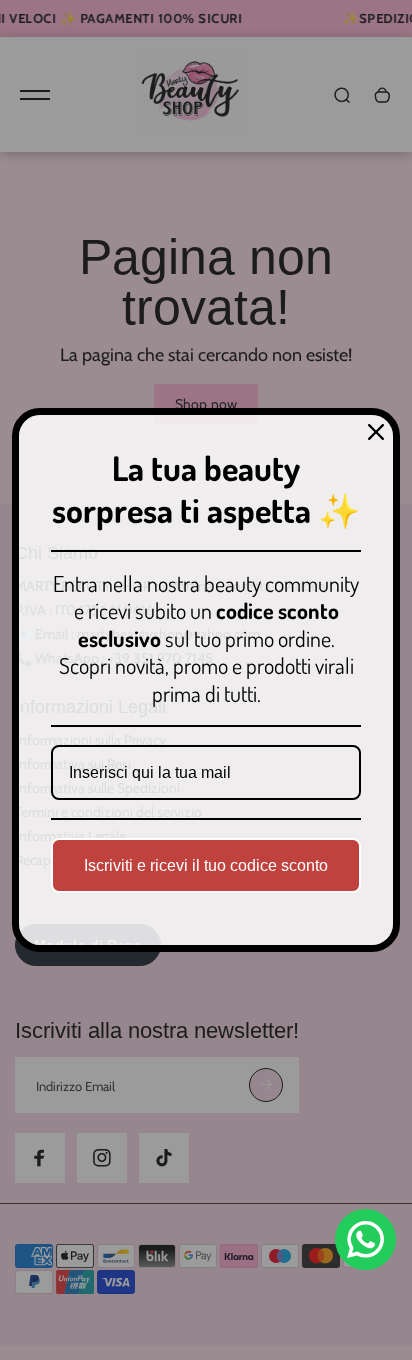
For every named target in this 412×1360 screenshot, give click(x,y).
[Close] (376, 432)
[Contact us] (365, 1239)
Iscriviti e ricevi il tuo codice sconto (206, 865)
